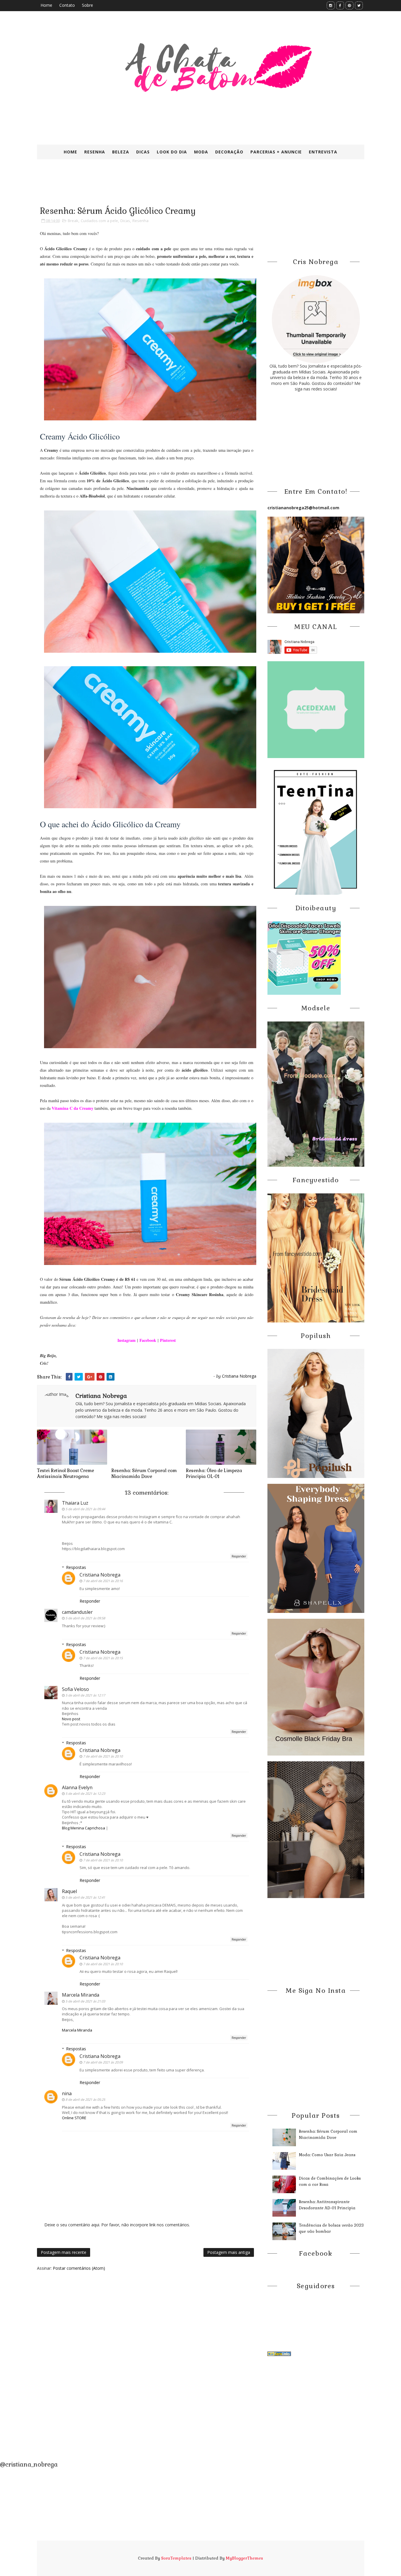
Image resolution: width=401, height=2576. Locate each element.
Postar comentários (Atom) (79, 2268)
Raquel (69, 1891)
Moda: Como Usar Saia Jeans (327, 2155)
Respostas (76, 1567)
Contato (67, 5)
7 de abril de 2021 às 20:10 (103, 1756)
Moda (201, 152)
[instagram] (331, 5)
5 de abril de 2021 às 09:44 (85, 1509)
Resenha (95, 152)
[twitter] (359, 5)
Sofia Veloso (75, 1689)
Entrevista (323, 152)
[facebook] (340, 5)
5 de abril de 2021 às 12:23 (85, 1793)
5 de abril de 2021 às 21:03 (85, 2001)
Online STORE (74, 2118)
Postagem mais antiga (229, 2252)
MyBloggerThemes (244, 2558)
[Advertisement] (179, 187)
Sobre (87, 5)
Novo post (71, 1719)
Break (73, 221)
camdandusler (77, 1612)
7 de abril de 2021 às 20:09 (103, 2062)
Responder (239, 1556)
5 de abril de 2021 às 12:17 (85, 1695)
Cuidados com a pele (99, 221)
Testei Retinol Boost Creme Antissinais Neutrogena (65, 1473)
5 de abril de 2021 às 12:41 (85, 1897)
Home (46, 5)
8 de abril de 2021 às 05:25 (85, 2099)
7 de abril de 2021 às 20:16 (103, 1581)
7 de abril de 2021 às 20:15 (103, 1658)
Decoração (229, 152)
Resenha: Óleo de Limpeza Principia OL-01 (214, 1473)
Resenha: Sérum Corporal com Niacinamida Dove (144, 1473)
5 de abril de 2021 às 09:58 (85, 1618)
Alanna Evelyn (77, 1787)
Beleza (121, 152)
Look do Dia (172, 152)
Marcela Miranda (81, 1995)
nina (67, 2093)
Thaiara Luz (75, 1503)
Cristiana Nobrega (100, 1575)
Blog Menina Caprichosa (84, 1828)
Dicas (143, 152)
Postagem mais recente (64, 2252)
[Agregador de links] (279, 2353)
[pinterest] (349, 5)
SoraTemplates (176, 2558)
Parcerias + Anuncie (276, 152)
